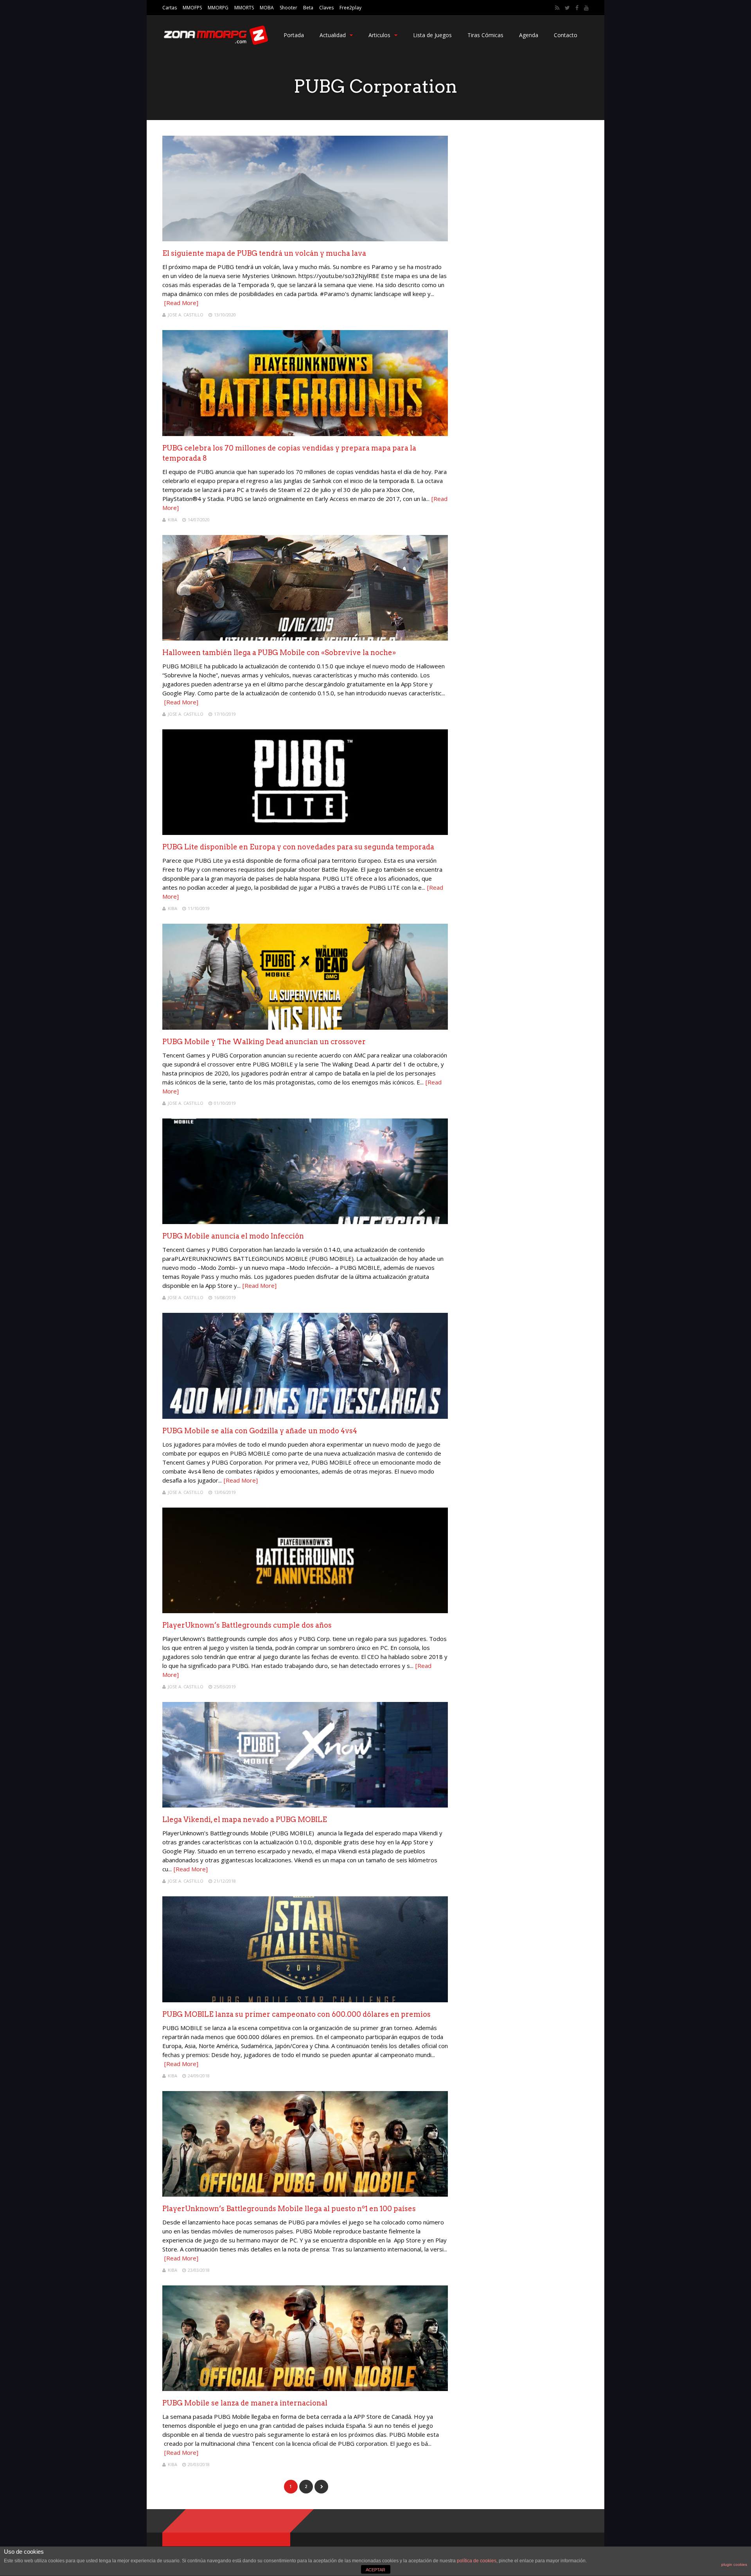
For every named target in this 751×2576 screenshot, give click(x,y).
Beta (308, 8)
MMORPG (218, 8)
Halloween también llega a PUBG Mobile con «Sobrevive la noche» (279, 653)
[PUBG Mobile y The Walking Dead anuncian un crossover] (305, 1028)
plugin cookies (734, 2564)
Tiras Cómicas (485, 35)
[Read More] (181, 303)
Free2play (350, 8)
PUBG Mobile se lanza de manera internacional (245, 2403)
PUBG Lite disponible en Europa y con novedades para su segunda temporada (298, 847)
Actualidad (333, 35)
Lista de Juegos (432, 35)
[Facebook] (577, 8)
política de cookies (477, 2561)
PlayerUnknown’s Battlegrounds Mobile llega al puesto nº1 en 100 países (289, 2209)
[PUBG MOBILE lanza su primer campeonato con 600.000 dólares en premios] (305, 2000)
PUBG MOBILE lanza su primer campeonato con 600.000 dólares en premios (296, 2014)
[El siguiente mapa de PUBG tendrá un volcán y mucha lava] (305, 239)
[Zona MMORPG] (215, 43)
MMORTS (244, 8)
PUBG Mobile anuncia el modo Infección (233, 1236)
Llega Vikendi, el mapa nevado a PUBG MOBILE (245, 1819)
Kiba (172, 520)
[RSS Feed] (557, 8)
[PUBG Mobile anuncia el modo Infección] (305, 1222)
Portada (294, 35)
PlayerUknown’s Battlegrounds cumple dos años (247, 1625)
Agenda (529, 35)
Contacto (566, 35)
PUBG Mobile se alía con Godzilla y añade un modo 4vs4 (260, 1431)
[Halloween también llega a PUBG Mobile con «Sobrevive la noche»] (305, 638)
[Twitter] (567, 8)
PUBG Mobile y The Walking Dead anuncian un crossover (264, 1042)
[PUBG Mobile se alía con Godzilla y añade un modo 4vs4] (305, 1417)
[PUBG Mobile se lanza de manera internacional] (305, 2389)
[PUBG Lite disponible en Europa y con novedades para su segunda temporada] (305, 833)
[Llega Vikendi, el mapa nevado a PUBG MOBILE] (305, 1805)
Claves (326, 8)
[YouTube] (586, 8)
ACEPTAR (375, 2570)
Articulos (379, 35)
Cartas (170, 8)
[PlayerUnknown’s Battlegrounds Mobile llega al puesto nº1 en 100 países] (305, 2195)
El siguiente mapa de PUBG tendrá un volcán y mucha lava (264, 253)
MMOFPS (192, 8)
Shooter (288, 8)
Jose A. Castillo (186, 315)
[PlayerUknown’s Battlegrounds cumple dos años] (305, 1611)
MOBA (267, 8)
